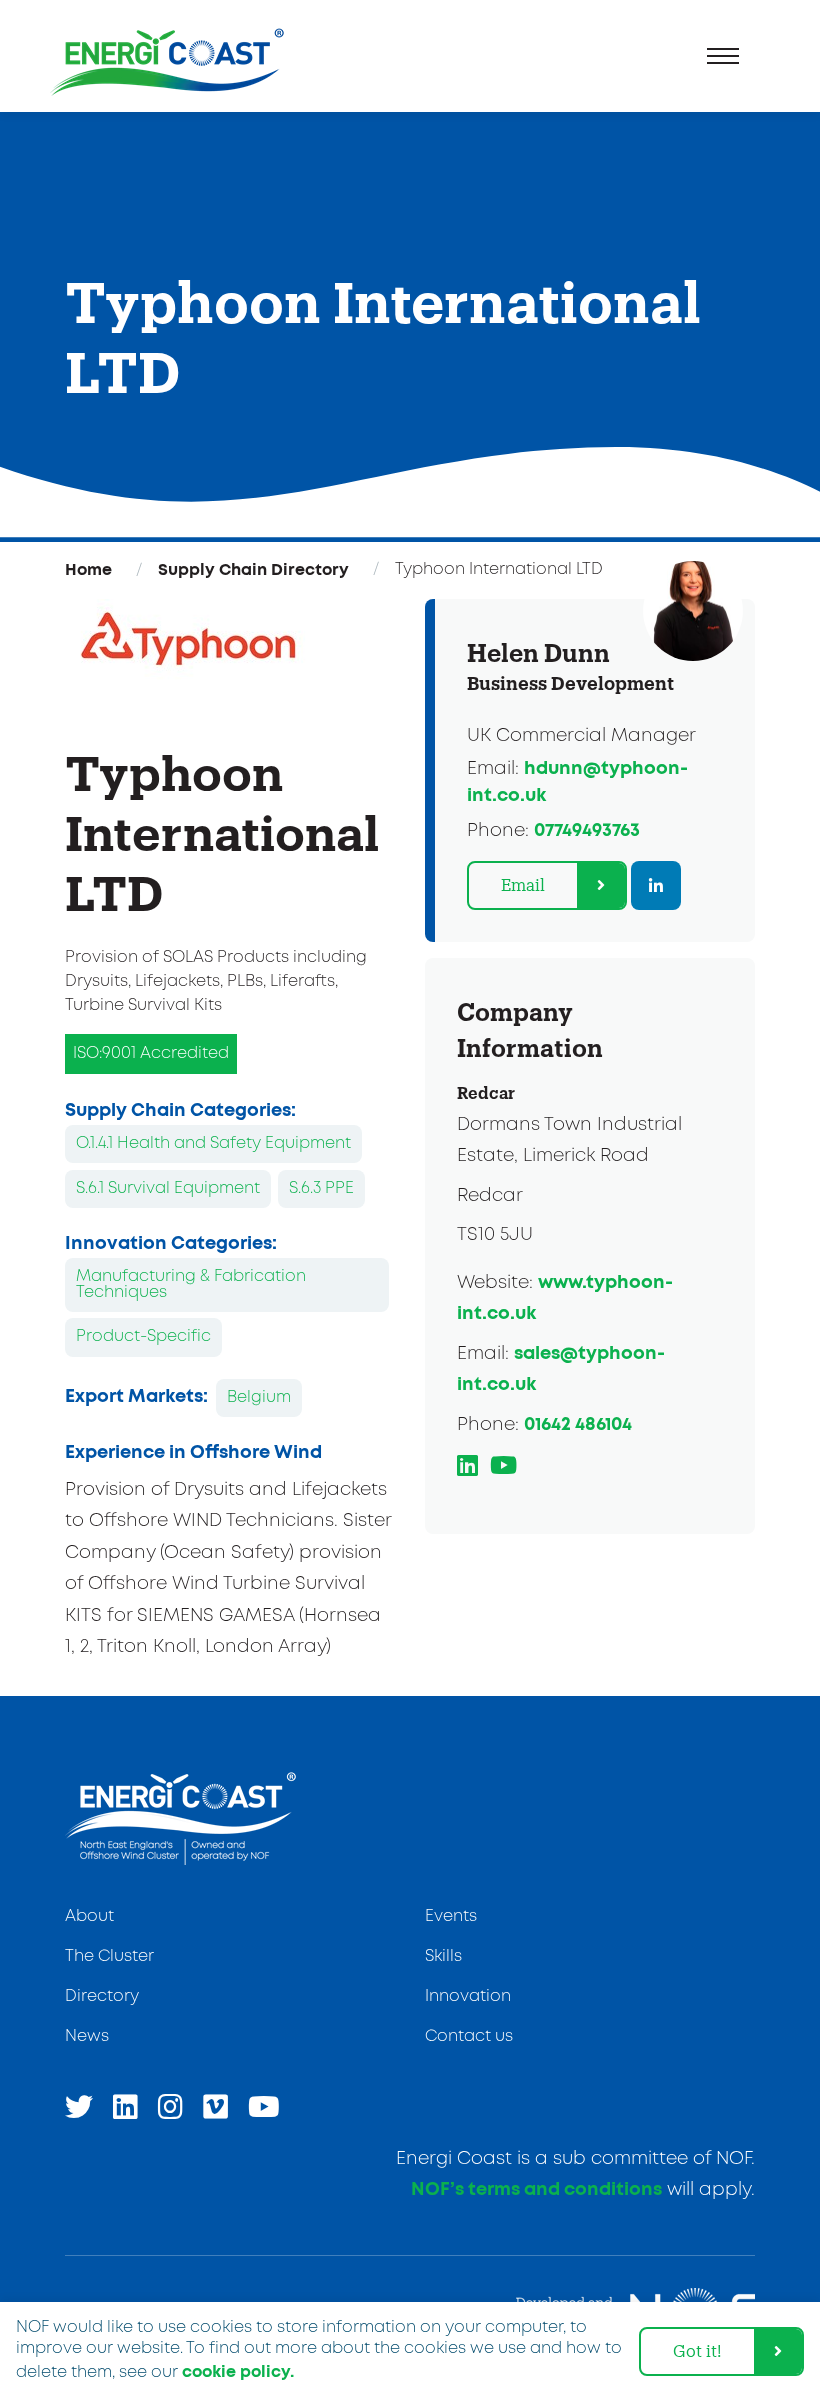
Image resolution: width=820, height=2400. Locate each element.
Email (523, 884)
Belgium (259, 1397)
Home (88, 570)
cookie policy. (238, 2372)
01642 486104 (578, 1425)
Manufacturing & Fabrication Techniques (191, 1284)
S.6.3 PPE (321, 1188)
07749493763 (587, 831)
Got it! (697, 2350)
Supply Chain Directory (253, 570)
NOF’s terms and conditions (536, 2190)
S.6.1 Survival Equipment (168, 1188)
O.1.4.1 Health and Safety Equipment (213, 1143)
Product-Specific (143, 1336)
